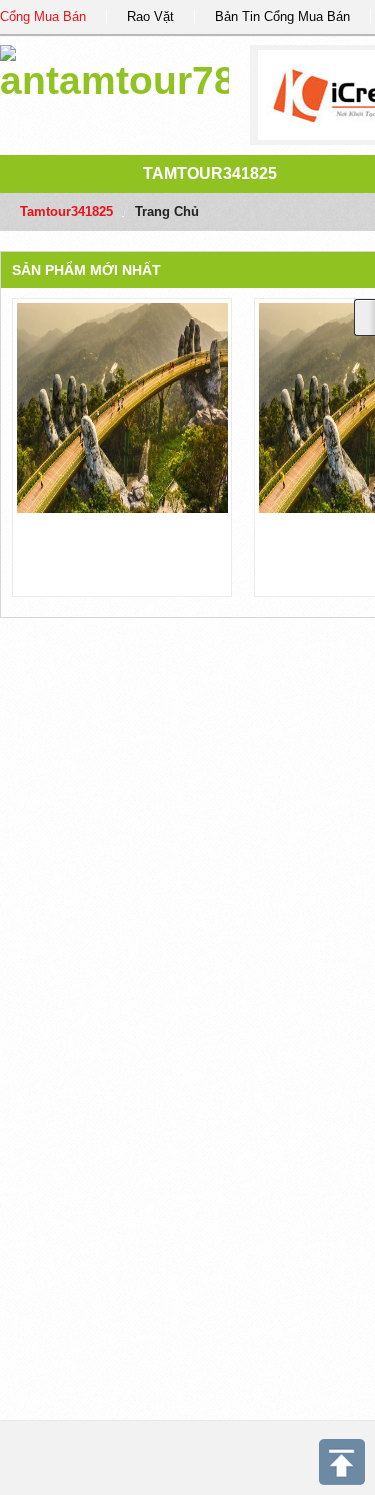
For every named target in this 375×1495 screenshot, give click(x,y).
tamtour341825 (210, 173)
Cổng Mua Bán (43, 16)
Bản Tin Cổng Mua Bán (282, 16)
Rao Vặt (150, 16)
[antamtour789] (114, 69)
